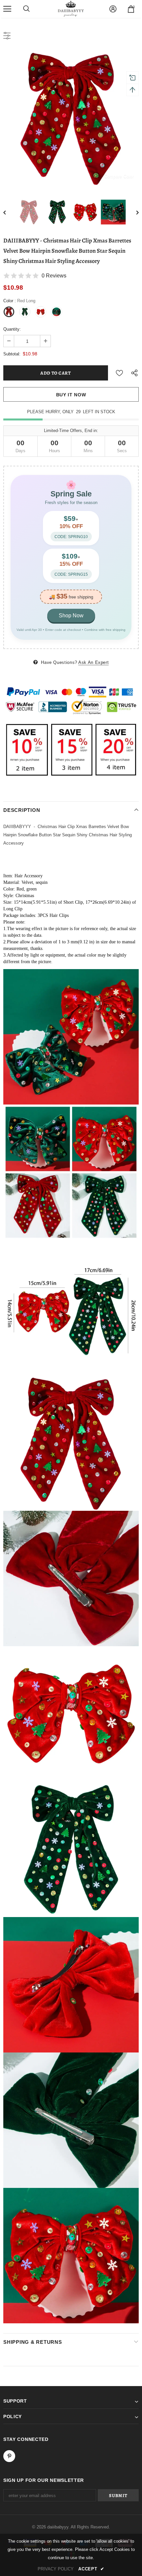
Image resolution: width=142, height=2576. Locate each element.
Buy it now (71, 395)
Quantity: (12, 329)
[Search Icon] (26, 9)
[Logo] (71, 9)
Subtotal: (12, 354)
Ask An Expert (93, 662)
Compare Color (119, 176)
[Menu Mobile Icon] (7, 9)
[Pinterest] (9, 2456)
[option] (71, 118)
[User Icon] (113, 9)
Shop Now (71, 616)
